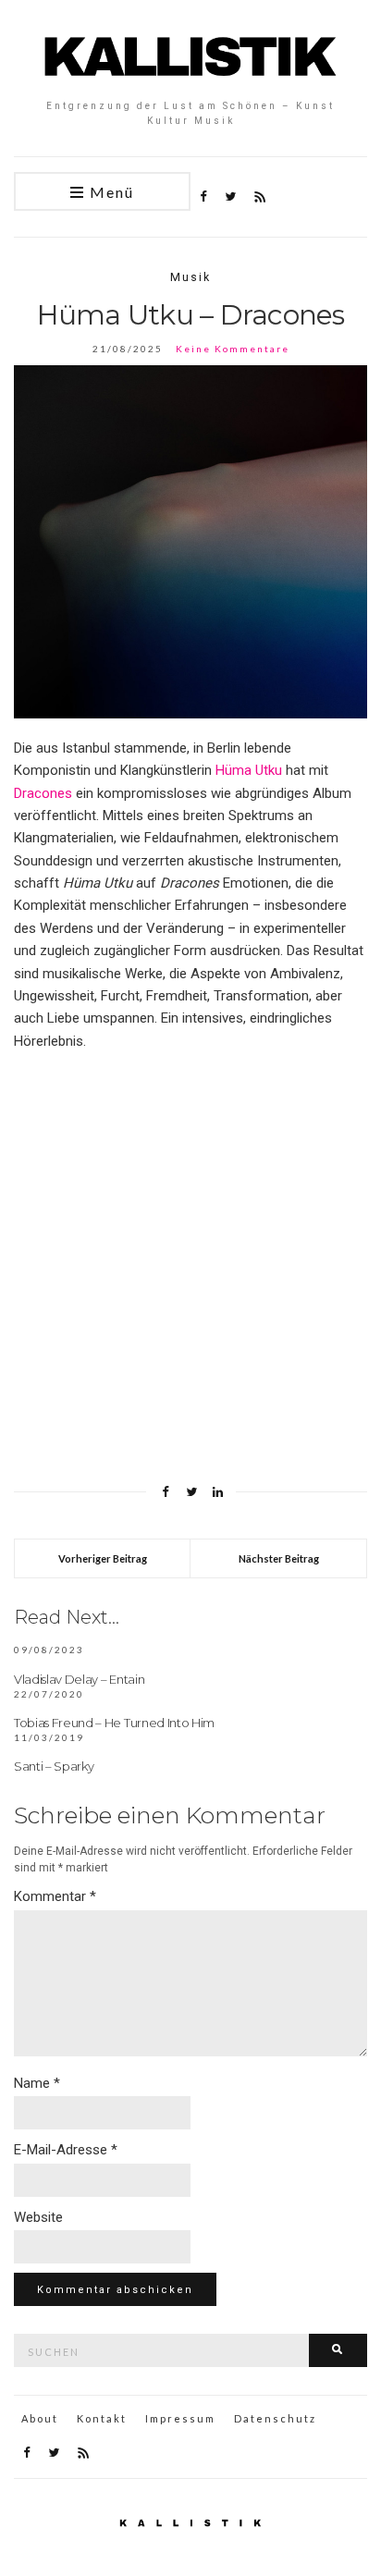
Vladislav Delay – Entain (79, 1679)
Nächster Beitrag (279, 1558)
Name (37, 2083)
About (40, 2418)
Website (38, 2217)
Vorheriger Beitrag (103, 1558)
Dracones (43, 793)
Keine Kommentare (233, 349)
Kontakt (102, 2418)
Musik (190, 277)
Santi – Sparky (54, 1766)
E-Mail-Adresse (66, 2150)
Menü (110, 192)
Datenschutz (275, 2418)
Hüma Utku (249, 770)
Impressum (180, 2418)
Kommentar (55, 1896)
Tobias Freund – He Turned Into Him (114, 1723)
